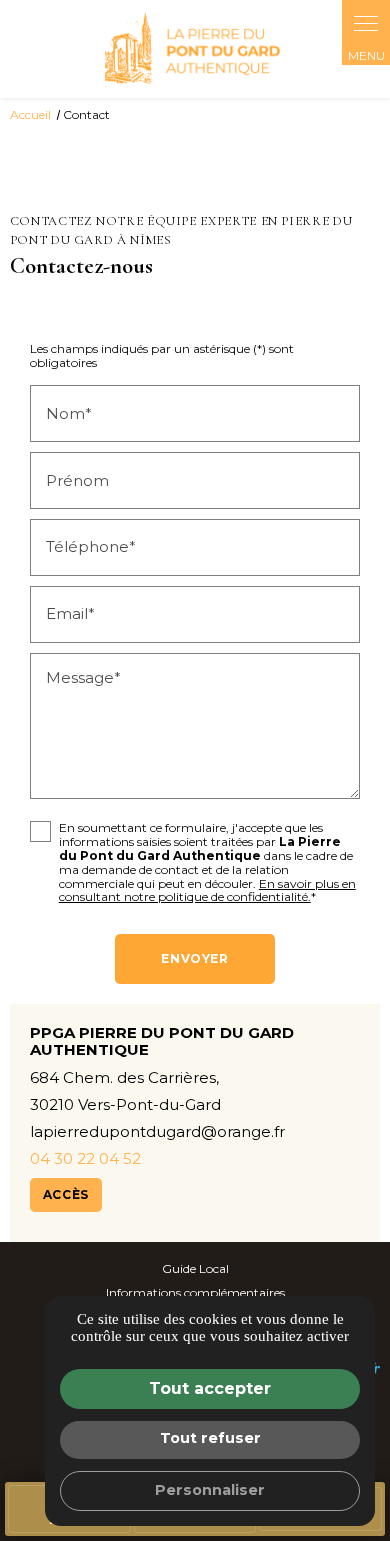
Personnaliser (210, 1490)
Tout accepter (210, 1388)
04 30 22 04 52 (85, 1158)
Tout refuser (210, 1438)
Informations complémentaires (195, 1293)
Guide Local (195, 1268)
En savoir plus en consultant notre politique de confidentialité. (207, 890)
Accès (66, 1194)
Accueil (30, 114)
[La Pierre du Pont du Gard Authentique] (195, 48)
